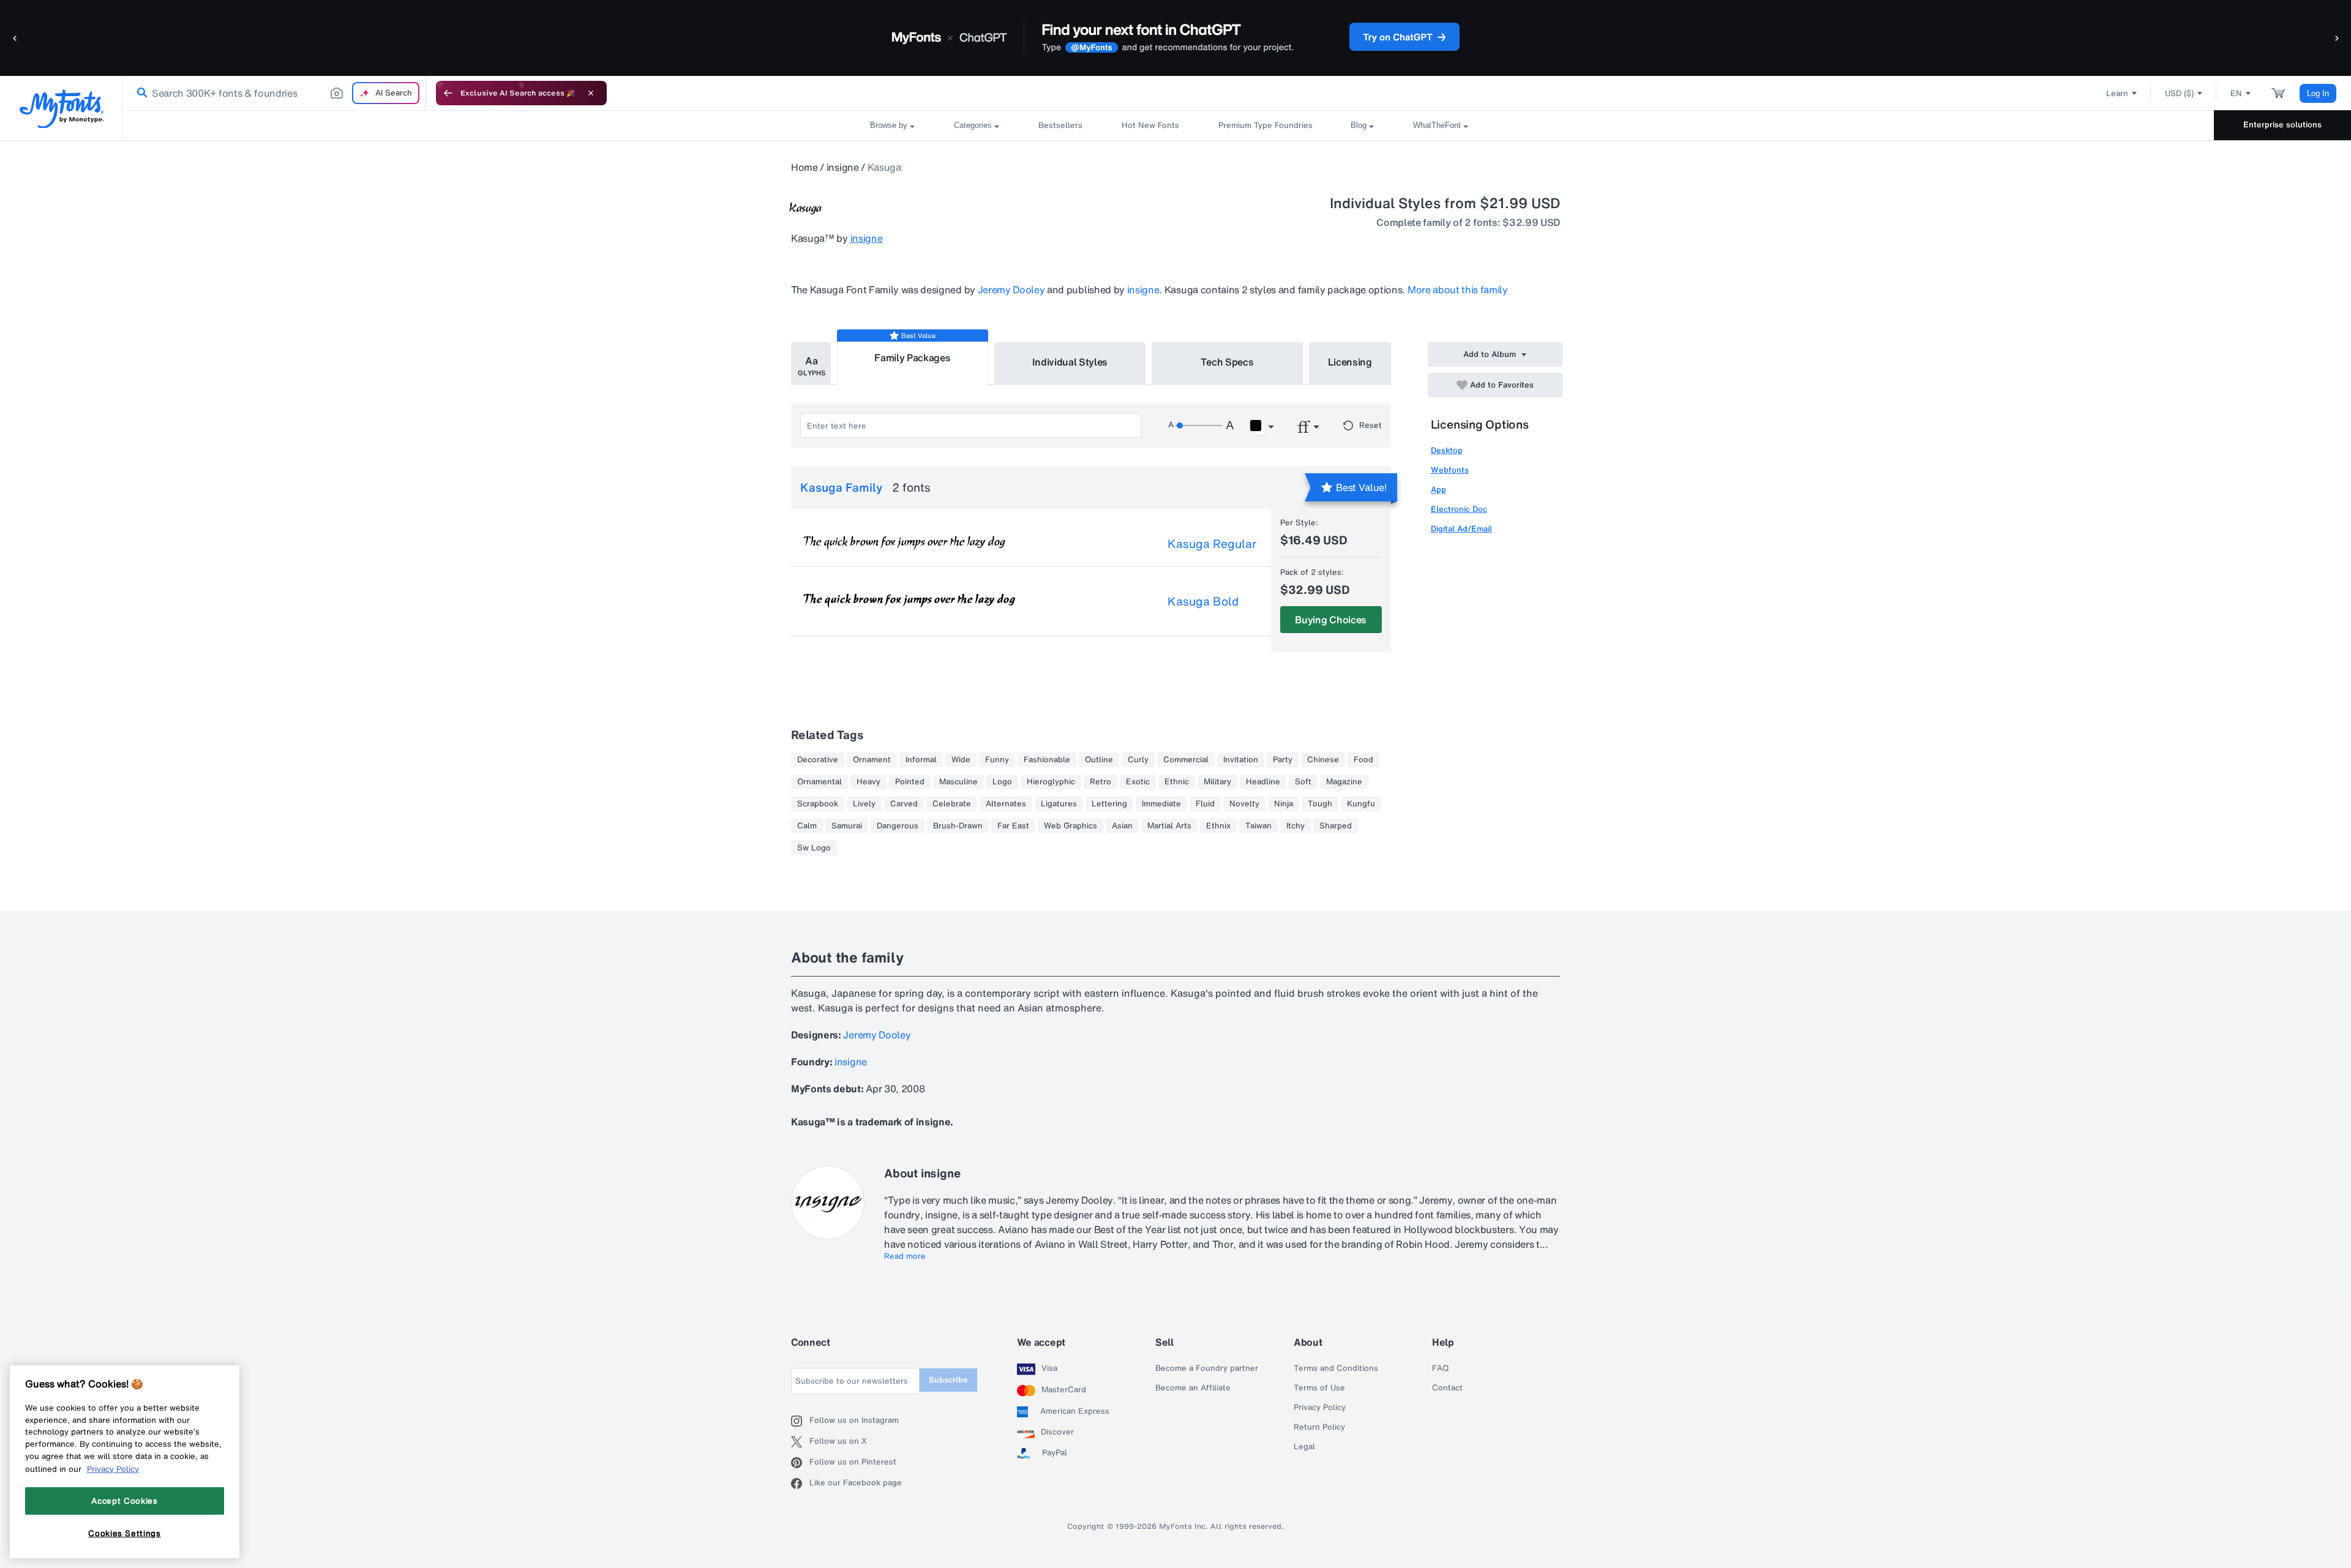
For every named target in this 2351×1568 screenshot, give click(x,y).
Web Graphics (1071, 826)
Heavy (868, 782)
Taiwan (1258, 826)
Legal (1304, 1447)
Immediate (1161, 804)
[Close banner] (591, 93)
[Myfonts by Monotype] (62, 109)
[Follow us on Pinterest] (800, 1463)
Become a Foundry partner (1207, 1368)
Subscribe (948, 1380)
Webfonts (1450, 470)
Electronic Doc (1459, 509)
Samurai (847, 826)
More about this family (1458, 290)
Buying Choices (1331, 620)
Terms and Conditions (1336, 1368)
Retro (1101, 782)
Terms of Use (1319, 1388)
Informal (921, 760)
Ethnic (1177, 782)
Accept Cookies (124, 1501)
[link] (140, 93)
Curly (1138, 760)
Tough (1320, 804)
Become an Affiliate (1193, 1388)
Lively (864, 804)
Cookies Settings (125, 1533)
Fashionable (1047, 760)
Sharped (1336, 826)
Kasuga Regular (1212, 544)
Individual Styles (1070, 362)
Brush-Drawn (958, 826)
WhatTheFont (1437, 125)
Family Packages (912, 358)
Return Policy (1319, 1427)
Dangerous (898, 826)
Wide (961, 760)
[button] (15, 38)
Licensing (1350, 362)
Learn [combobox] (2117, 93)
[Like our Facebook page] (800, 1484)
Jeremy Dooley (1011, 290)
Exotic (1138, 782)
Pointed (910, 782)
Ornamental (819, 782)
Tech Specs (1227, 362)
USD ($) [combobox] (2179, 93)
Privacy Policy (1320, 1408)
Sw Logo (814, 848)
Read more (905, 1256)
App (1438, 490)
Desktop (1447, 450)
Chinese (1323, 760)
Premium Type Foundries (1265, 125)
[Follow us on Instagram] (800, 1421)
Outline (1099, 760)
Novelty (1244, 804)
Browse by (889, 125)
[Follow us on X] (800, 1442)
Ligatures (1059, 804)
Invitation (1241, 760)
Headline (1263, 782)
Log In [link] (2318, 93)
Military (1217, 782)
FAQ (1440, 1368)
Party (1283, 760)
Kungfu (1361, 804)
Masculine (958, 782)
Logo (1002, 782)
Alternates (1006, 804)
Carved (904, 804)
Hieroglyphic (1051, 782)
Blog (1359, 125)
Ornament (872, 760)
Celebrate (952, 804)
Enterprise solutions (2282, 125)
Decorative (818, 760)
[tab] (811, 364)
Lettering (1109, 804)
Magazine (1344, 782)
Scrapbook (818, 804)
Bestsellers (1060, 125)
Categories (973, 125)
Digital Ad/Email (1461, 529)
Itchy (1295, 826)
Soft (1303, 782)
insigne (843, 167)
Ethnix (1218, 826)
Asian (1122, 826)
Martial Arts (1169, 826)
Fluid (1205, 804)
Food (1363, 760)
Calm (807, 826)
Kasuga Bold (1203, 601)
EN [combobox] (2236, 93)
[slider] (1199, 426)
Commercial (1186, 760)
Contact (1447, 1388)
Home (804, 167)
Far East (1013, 826)
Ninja (1284, 804)
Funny (997, 760)
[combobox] (274, 93)
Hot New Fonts (1150, 125)
